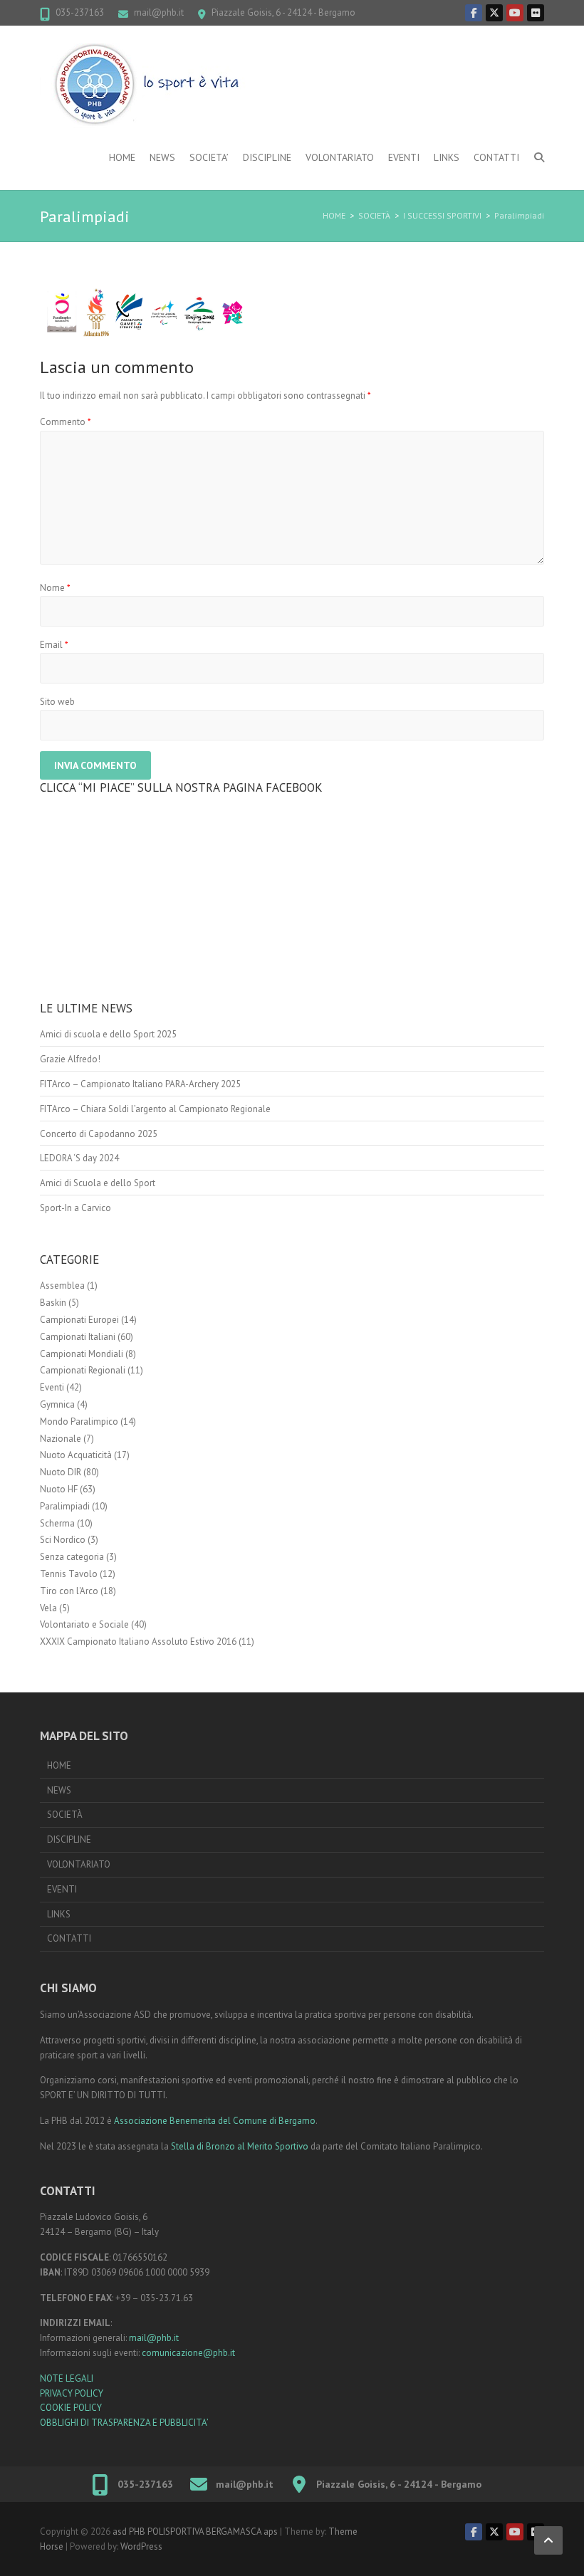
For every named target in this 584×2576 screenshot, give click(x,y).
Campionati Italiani (78, 1337)
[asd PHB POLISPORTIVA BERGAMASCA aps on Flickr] (536, 13)
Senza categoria (72, 1557)
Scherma (57, 1523)
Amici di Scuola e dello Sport (98, 1183)
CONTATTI (496, 157)
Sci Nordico (63, 1540)
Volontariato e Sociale (84, 1624)
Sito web (57, 702)
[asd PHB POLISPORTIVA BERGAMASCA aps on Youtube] (515, 13)
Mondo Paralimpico (79, 1421)
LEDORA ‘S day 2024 (79, 1158)
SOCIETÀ (374, 215)
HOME (122, 157)
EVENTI (404, 157)
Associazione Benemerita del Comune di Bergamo (215, 2121)
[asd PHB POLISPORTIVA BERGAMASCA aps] (147, 86)
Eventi (52, 1387)
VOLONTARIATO (340, 157)
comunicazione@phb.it (188, 2353)
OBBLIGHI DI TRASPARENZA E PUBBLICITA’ (124, 2423)
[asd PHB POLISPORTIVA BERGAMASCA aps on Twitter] (494, 13)
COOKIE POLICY (71, 2408)
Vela (48, 1608)
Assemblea (62, 1286)
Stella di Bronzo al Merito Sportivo (240, 2146)
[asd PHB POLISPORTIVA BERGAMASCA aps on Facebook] (474, 13)
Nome (55, 588)
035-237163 (80, 12)
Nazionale (61, 1439)
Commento (66, 422)
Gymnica (57, 1404)
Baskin (53, 1303)
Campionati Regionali (83, 1370)
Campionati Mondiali (82, 1354)
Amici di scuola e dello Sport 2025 (108, 1034)
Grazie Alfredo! (70, 1059)
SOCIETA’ (209, 157)
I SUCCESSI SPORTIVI (442, 215)
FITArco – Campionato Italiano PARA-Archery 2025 (140, 1084)
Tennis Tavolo (69, 1574)
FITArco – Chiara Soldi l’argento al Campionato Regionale (155, 1109)
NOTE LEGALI (67, 2378)
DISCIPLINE (267, 157)
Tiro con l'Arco (69, 1591)
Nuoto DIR (61, 1472)
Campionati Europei (79, 1320)
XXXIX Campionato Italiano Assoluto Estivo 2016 (138, 1642)
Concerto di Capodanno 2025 (99, 1134)
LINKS (447, 157)
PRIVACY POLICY (72, 2393)
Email (54, 645)
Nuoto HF (59, 1489)
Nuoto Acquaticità (76, 1455)
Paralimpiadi (519, 215)
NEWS (162, 157)
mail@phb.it (159, 12)
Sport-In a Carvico (75, 1208)
